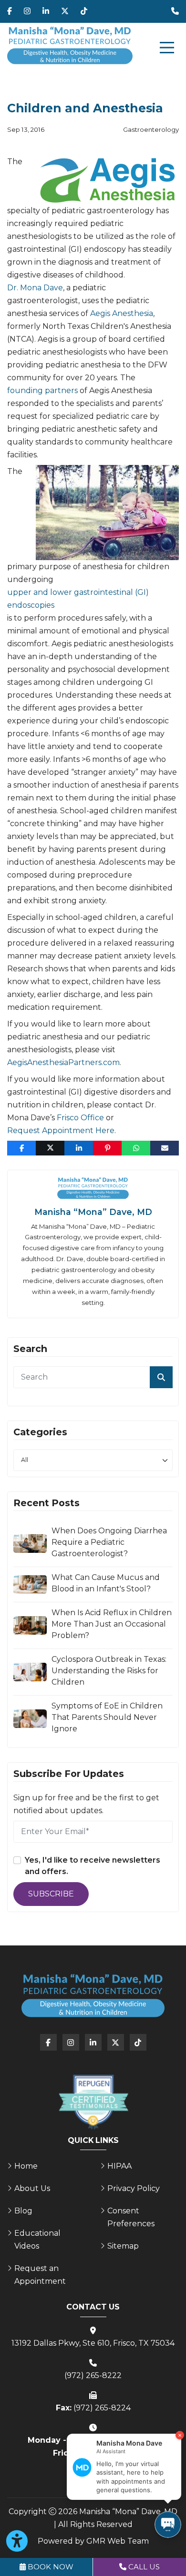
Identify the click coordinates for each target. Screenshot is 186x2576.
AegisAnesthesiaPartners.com (63, 1062)
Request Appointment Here (61, 1130)
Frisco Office (80, 1118)
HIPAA (119, 2166)
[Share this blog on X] (50, 1148)
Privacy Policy (134, 2188)
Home (26, 2166)
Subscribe (51, 1894)
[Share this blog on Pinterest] (107, 1148)
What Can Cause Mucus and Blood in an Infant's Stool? (106, 1583)
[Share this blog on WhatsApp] (136, 1148)
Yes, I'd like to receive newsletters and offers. (93, 1866)
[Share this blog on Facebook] (21, 1148)
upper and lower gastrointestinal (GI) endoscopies (78, 599)
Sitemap (123, 2246)
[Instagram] (27, 11)
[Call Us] (175, 11)
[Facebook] (10, 11)
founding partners (42, 390)
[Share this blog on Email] (165, 1148)
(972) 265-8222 (93, 2375)
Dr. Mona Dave (35, 288)
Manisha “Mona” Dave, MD (93, 1212)
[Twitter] (65, 11)
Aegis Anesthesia (122, 313)
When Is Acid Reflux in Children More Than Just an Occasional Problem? (112, 1624)
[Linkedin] (46, 11)
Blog (23, 2211)
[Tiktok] (84, 11)
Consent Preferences (131, 2217)
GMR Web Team (118, 2541)
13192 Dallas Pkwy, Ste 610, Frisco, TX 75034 (93, 2343)
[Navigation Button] (167, 48)
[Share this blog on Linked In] (79, 1148)
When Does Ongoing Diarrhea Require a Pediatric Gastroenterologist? (109, 1542)
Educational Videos (37, 2240)
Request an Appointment (40, 2275)
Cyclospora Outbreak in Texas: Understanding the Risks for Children (109, 1671)
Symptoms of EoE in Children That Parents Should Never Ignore (107, 1717)
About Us (32, 2188)
